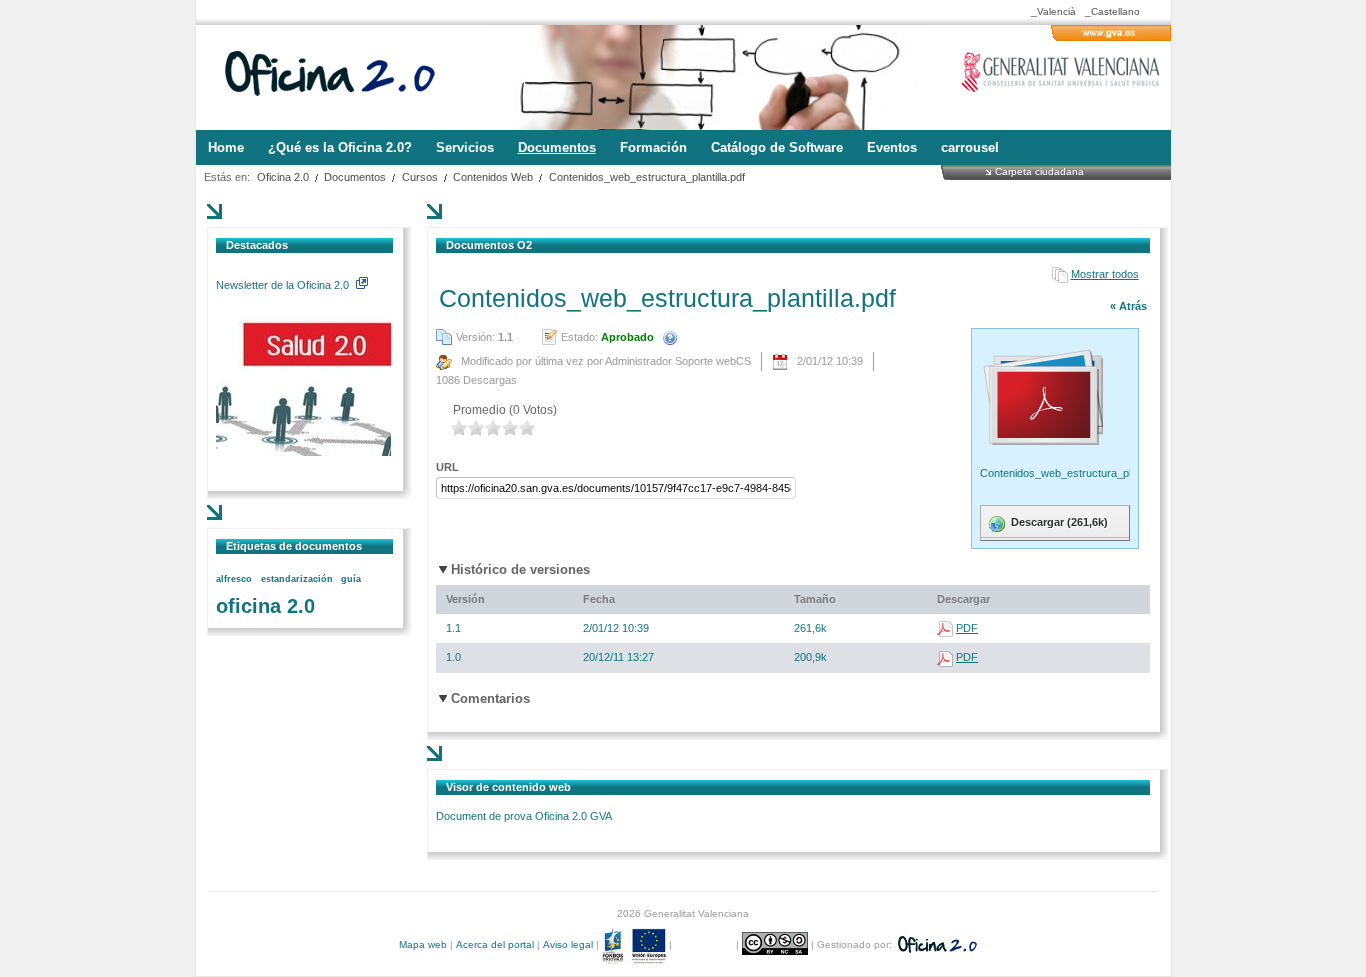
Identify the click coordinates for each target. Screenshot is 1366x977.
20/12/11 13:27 (618, 657)
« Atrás (1128, 306)
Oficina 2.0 (283, 177)
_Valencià (1053, 11)
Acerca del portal (495, 944)
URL (447, 467)
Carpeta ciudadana (1039, 171)
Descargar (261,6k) (1058, 522)
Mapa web (423, 944)
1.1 (453, 628)
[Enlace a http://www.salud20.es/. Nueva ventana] (303, 452)
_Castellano (1112, 11)
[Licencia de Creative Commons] (776, 944)
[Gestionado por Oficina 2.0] (936, 944)
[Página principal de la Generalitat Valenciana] (1111, 37)
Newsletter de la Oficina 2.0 (284, 285)
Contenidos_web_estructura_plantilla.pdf (647, 177)
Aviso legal (568, 944)
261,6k (810, 628)
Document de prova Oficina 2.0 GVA (524, 816)
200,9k (810, 657)
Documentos (355, 177)
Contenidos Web (493, 177)
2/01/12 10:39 (616, 628)
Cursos (420, 177)
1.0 (453, 657)
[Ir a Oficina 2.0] (341, 77)
